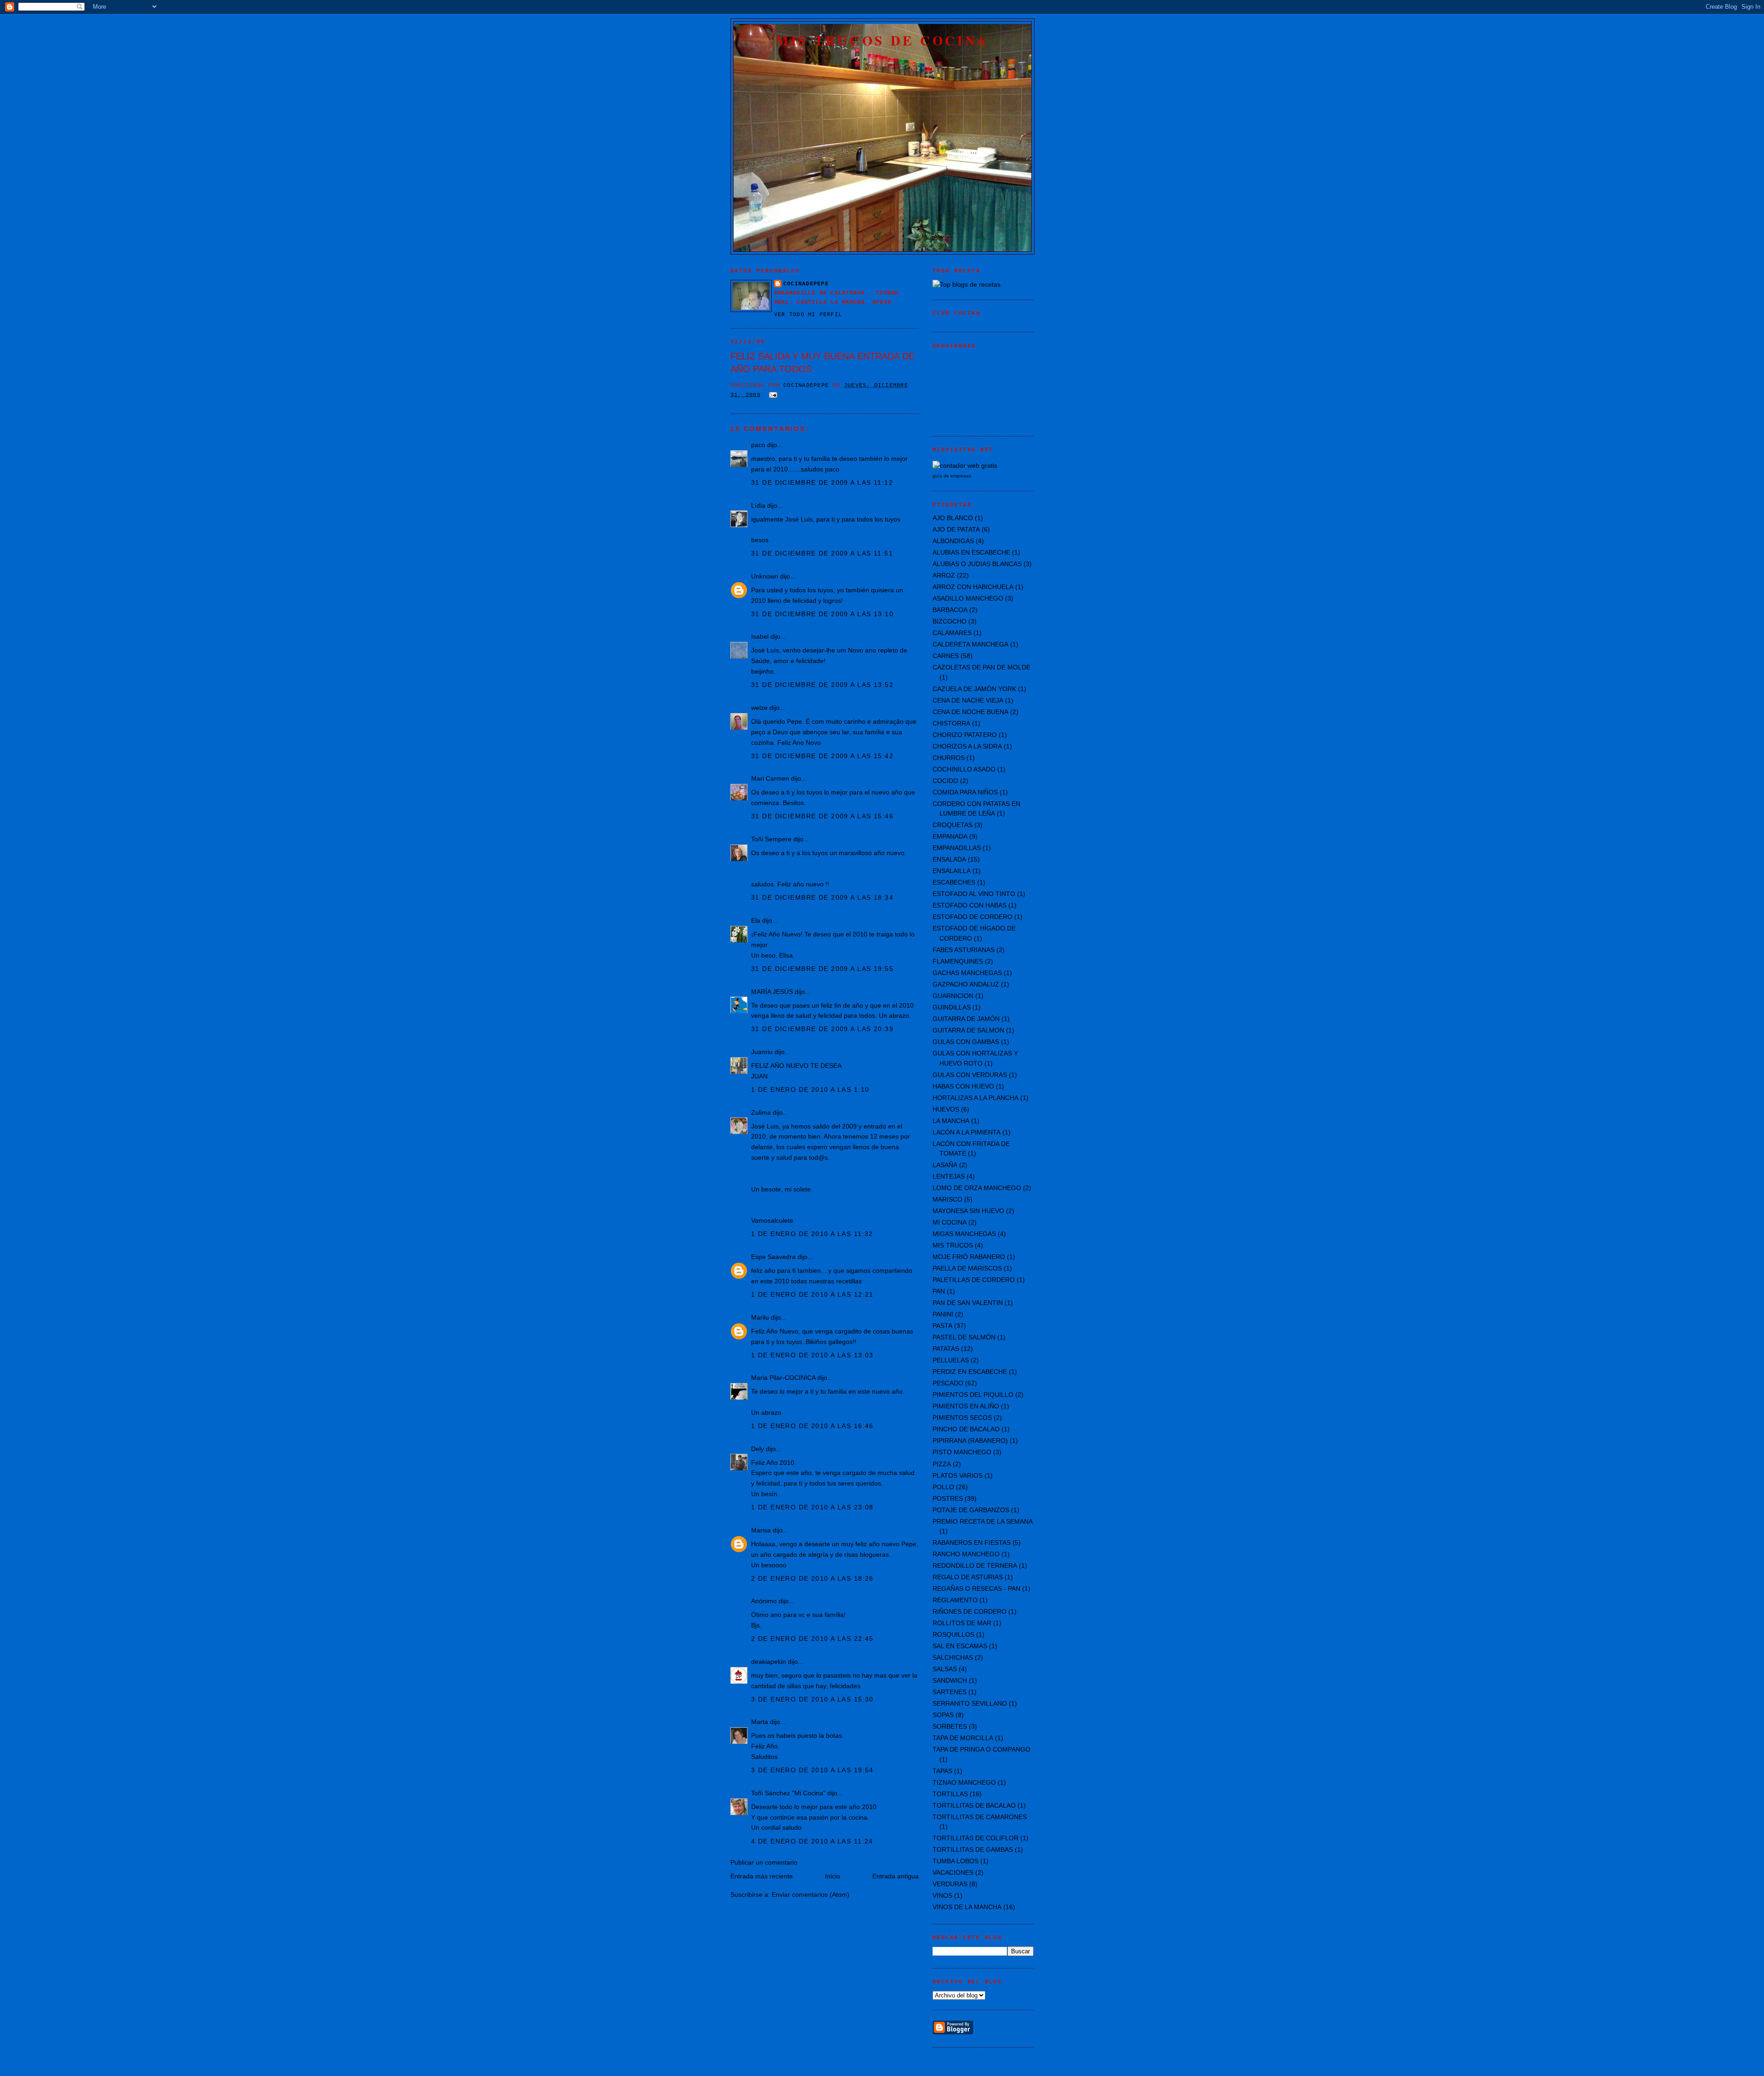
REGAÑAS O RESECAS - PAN (976, 1588)
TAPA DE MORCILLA (963, 1738)
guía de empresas (952, 476)
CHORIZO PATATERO (965, 735)
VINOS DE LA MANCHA (967, 1907)
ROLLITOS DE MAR (962, 1623)
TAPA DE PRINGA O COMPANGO (981, 1749)
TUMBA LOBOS (955, 1861)
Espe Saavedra (773, 1257)
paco (758, 445)
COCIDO (945, 781)
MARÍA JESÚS (772, 992)
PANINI (943, 1314)
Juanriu (762, 1052)
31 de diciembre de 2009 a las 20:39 (822, 1029)
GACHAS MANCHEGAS (967, 973)
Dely (758, 1449)
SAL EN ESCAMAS (960, 1646)
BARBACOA (950, 610)
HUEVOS (946, 1109)
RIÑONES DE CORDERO (970, 1611)
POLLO (943, 1487)
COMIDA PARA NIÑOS (965, 792)
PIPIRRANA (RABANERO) (970, 1441)
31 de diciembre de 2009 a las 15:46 (822, 816)
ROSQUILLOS (953, 1634)
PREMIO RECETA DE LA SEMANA (983, 1521)
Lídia (758, 505)
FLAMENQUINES (958, 961)
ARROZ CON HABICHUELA (973, 587)
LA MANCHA (951, 1121)
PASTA (942, 1326)
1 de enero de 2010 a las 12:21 (812, 1294)
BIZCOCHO (950, 621)
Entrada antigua (896, 1876)
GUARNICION (953, 996)
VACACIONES (953, 1872)
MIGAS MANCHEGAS (964, 1234)
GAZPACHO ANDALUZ (966, 984)
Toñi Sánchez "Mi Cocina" (788, 1793)
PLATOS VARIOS (958, 1475)
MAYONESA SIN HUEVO (968, 1211)
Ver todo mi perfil (808, 315)
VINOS (942, 1895)
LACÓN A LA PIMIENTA (967, 1132)
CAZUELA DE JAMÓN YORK (974, 689)
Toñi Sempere (771, 839)
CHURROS (949, 758)
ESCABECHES (954, 882)
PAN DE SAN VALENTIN (968, 1303)
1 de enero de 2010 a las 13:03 (812, 1355)
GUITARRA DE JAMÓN (966, 1019)
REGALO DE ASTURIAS (968, 1577)
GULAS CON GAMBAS (966, 1042)
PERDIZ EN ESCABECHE (970, 1372)
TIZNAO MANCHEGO (964, 1782)
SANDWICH (950, 1680)
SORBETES (950, 1726)
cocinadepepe (806, 284)
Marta (760, 1722)
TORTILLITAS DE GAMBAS (973, 1849)
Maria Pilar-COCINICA (783, 1378)
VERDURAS (950, 1884)
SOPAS (943, 1715)
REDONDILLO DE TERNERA (975, 1566)
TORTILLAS (950, 1794)
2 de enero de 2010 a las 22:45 (812, 1639)
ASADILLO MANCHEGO (968, 598)
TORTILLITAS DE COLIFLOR (975, 1838)
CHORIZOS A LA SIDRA (967, 746)
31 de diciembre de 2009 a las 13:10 (822, 614)
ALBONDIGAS (953, 541)
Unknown (765, 576)
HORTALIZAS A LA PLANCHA (975, 1098)
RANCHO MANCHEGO (966, 1554)
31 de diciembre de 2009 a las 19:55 (822, 969)
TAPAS (942, 1771)
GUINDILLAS (952, 1007)
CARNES (946, 656)
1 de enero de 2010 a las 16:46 (812, 1426)
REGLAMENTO (955, 1600)
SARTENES (950, 1692)
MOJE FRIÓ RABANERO (969, 1257)
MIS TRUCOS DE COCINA (882, 40)
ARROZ (944, 575)
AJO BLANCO (953, 518)
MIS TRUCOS (953, 1245)
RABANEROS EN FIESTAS (972, 1543)
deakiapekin (769, 1662)
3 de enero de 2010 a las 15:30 (812, 1699)
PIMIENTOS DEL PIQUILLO (973, 1395)
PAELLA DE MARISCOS (967, 1268)
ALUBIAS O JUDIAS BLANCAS (977, 564)
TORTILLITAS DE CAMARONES (980, 1817)
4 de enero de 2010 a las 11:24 (812, 1841)
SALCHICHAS (953, 1657)
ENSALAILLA (952, 871)
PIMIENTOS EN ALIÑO (966, 1406)
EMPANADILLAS (957, 848)
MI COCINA (950, 1222)
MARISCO (947, 1199)
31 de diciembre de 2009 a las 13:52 (822, 685)
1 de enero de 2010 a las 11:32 (812, 1234)
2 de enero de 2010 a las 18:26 (812, 1578)
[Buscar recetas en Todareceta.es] (967, 284)
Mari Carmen (770, 778)
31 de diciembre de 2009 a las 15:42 (822, 756)
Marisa (761, 1530)
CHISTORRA (951, 723)
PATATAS (946, 1349)
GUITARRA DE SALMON (968, 1030)
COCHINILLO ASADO (964, 769)
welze (759, 708)
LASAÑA (945, 1165)
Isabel (760, 636)
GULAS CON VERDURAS (970, 1075)
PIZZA (942, 1464)
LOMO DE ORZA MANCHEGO (977, 1188)
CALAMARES (952, 633)
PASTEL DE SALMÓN (964, 1337)
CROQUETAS (953, 825)
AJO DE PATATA (956, 529)
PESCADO (948, 1383)
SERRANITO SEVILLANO (970, 1703)
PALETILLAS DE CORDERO (974, 1280)
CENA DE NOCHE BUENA (970, 712)
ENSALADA (949, 859)
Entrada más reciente (762, 1876)
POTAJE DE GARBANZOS (971, 1510)
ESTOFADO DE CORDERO (972, 917)
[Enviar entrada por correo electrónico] (774, 395)
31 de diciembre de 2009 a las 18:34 (822, 897)
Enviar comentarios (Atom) (811, 1894)
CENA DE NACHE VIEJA (968, 700)
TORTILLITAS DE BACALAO (974, 1805)
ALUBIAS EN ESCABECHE (971, 552)
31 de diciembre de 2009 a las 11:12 (822, 482)
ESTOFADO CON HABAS (970, 905)
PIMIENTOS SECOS (962, 1418)
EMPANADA (950, 836)
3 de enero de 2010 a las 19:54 (812, 1770)
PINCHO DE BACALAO (966, 1429)
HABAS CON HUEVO (963, 1086)
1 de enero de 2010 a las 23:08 (812, 1507)
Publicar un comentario (764, 1862)
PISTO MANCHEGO (962, 1452)
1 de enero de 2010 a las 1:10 (810, 1089)
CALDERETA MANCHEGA (970, 644)
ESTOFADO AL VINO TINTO (974, 894)
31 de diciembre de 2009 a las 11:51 (822, 553)
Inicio (833, 1876)
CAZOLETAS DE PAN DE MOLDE (981, 667)
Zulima (761, 1112)
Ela (756, 920)
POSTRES (948, 1498)
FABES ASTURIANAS (964, 950)
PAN (939, 1291)
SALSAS (945, 1669)
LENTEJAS (949, 1176)
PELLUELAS (951, 1360)
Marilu (760, 1317)
